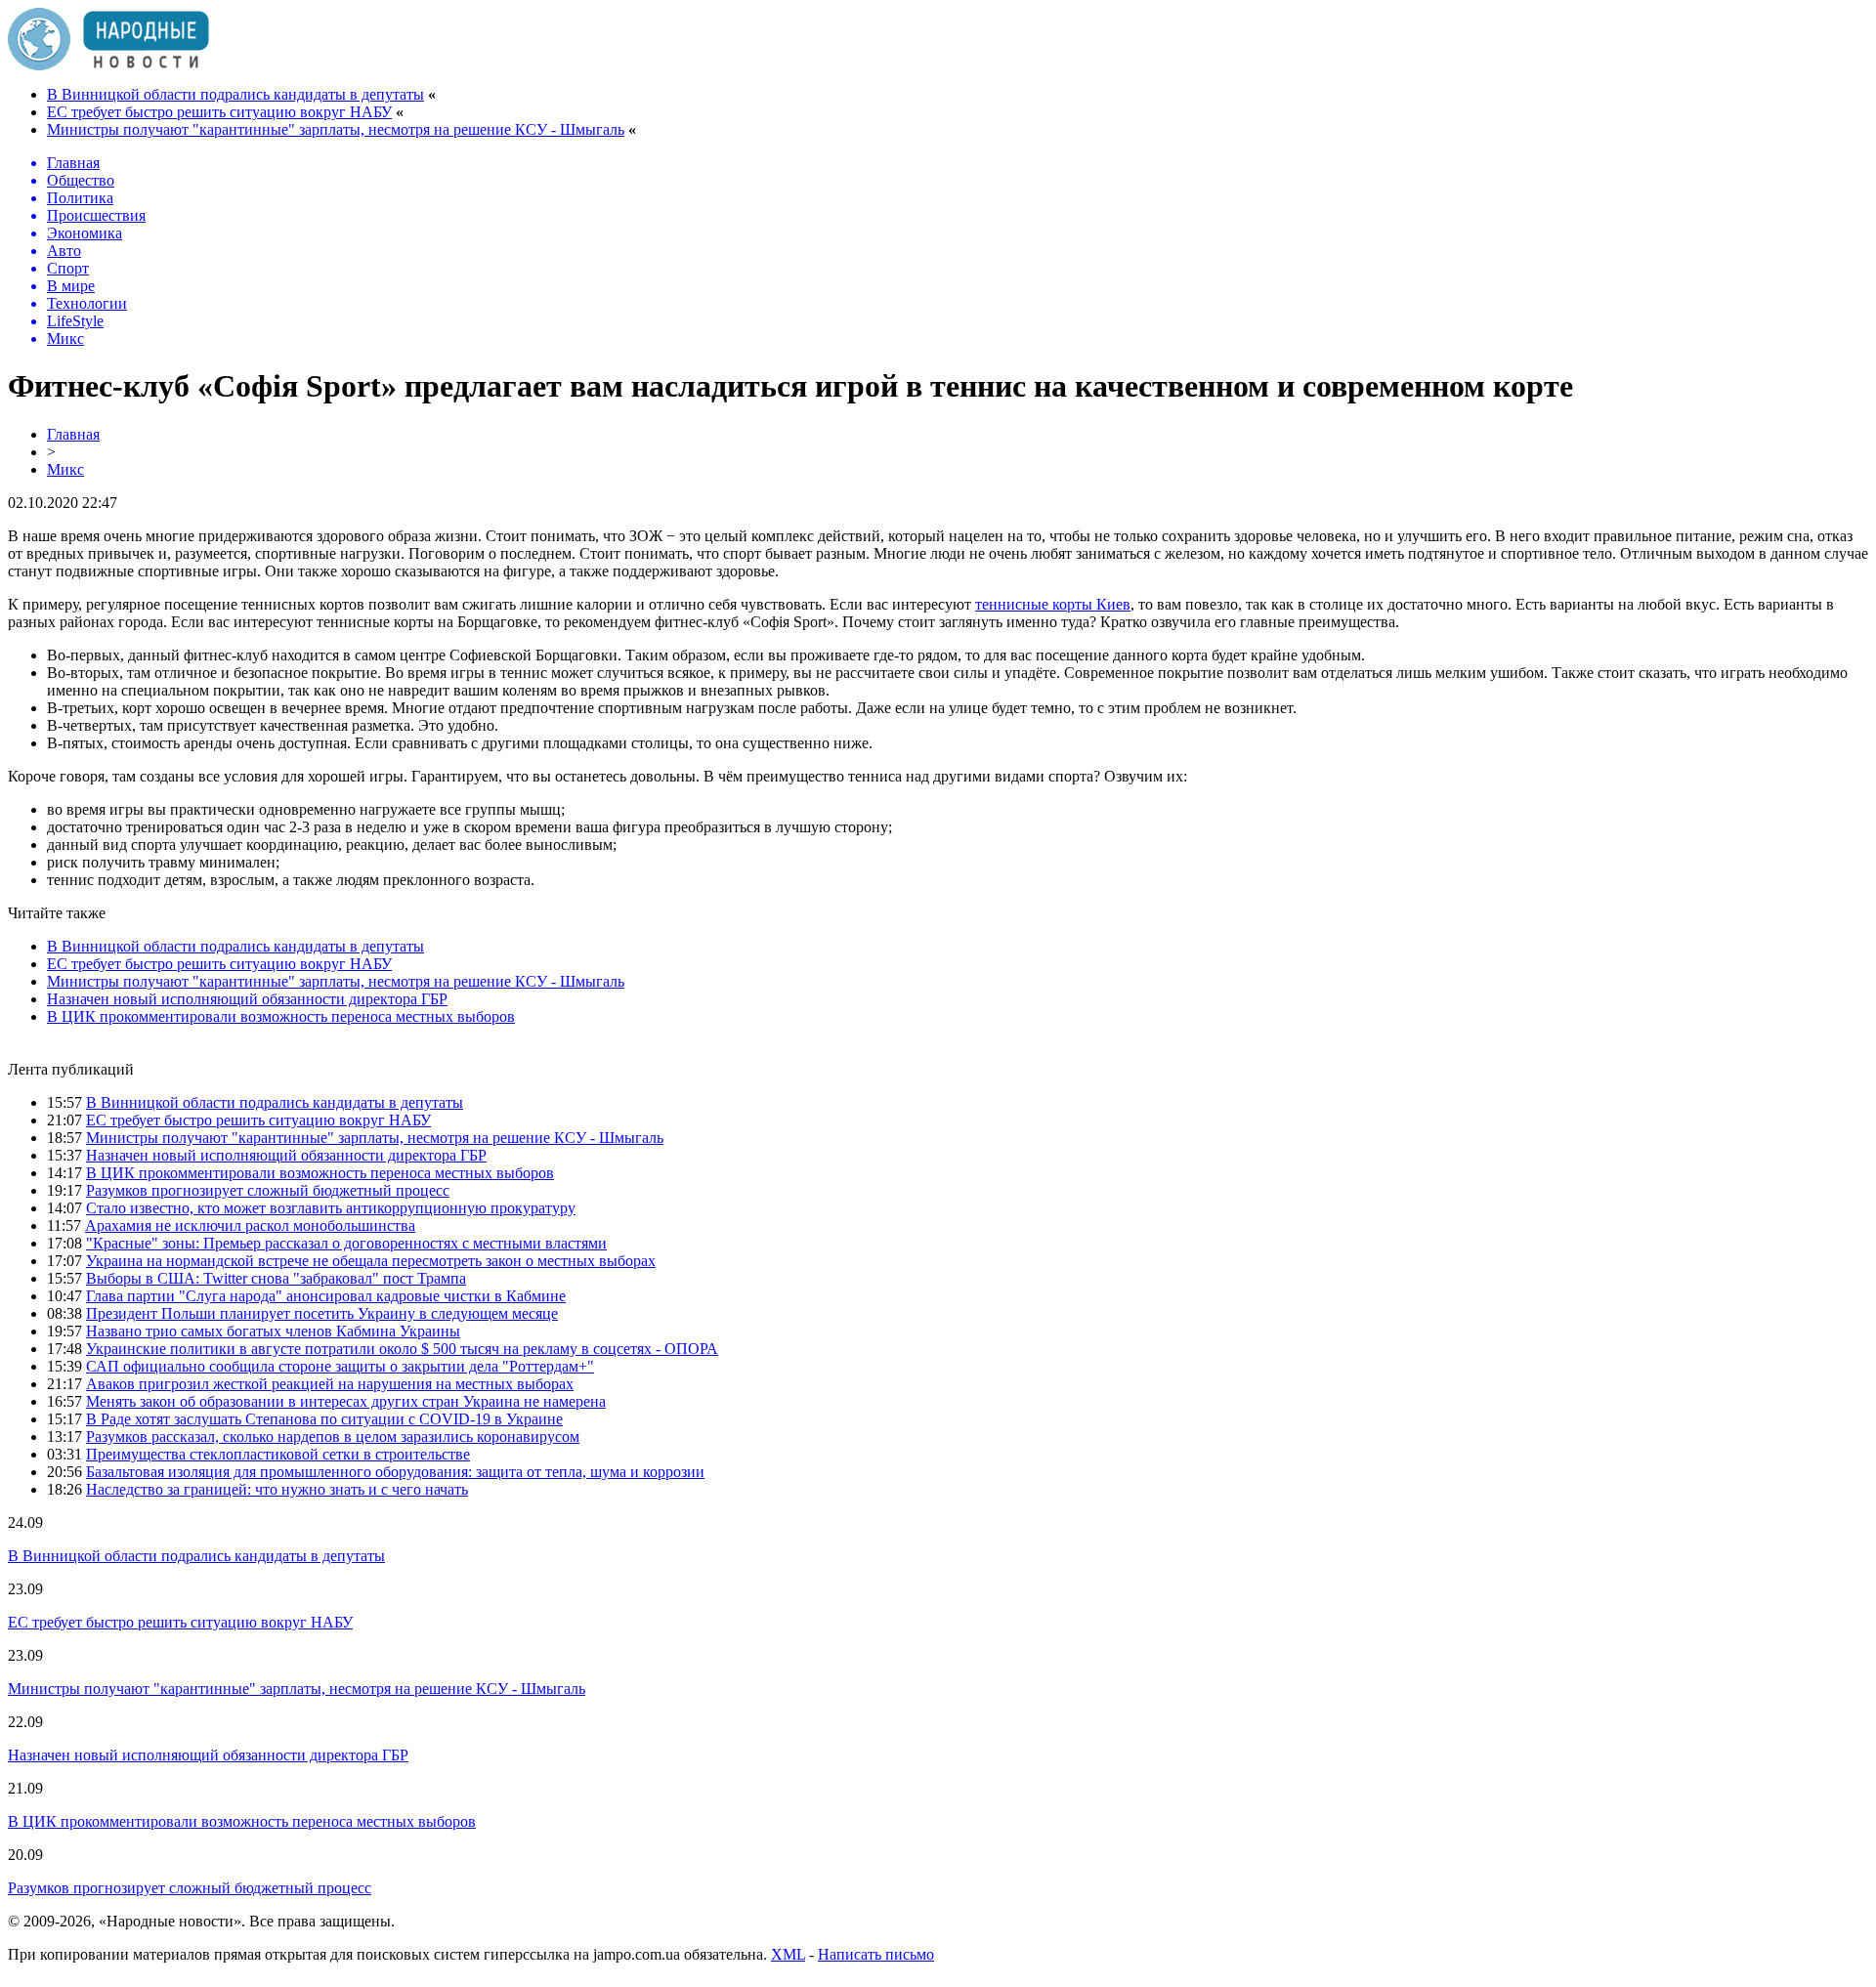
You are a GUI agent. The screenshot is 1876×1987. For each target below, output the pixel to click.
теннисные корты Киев (1053, 604)
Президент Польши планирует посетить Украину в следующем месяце (322, 1313)
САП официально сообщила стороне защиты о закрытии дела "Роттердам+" (340, 1366)
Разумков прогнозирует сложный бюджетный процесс (268, 1190)
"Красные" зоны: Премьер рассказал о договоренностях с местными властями (346, 1243)
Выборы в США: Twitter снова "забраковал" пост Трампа (276, 1278)
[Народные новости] (108, 65)
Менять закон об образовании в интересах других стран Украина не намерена (346, 1401)
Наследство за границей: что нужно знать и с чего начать (277, 1489)
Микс (65, 469)
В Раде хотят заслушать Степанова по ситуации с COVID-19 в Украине (324, 1419)
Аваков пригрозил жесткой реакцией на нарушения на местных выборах (330, 1384)
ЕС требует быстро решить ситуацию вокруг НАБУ (219, 112)
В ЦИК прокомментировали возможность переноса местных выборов (281, 1016)
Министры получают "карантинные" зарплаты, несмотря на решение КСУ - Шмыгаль (336, 129)
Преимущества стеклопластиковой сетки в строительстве (278, 1454)
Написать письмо (876, 1954)
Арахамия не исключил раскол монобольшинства (250, 1226)
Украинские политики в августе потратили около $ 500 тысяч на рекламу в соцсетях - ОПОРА (402, 1349)
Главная (73, 434)
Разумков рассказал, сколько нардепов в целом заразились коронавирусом (333, 1437)
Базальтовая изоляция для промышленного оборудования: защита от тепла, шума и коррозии (395, 1472)
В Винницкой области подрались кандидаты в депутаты (235, 94)
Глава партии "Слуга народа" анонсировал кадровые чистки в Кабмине (326, 1296)
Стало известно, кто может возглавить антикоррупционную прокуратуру (331, 1208)
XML (788, 1954)
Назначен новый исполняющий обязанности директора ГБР (247, 999)
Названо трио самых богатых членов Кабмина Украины (273, 1331)
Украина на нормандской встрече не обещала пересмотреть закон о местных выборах (371, 1261)
